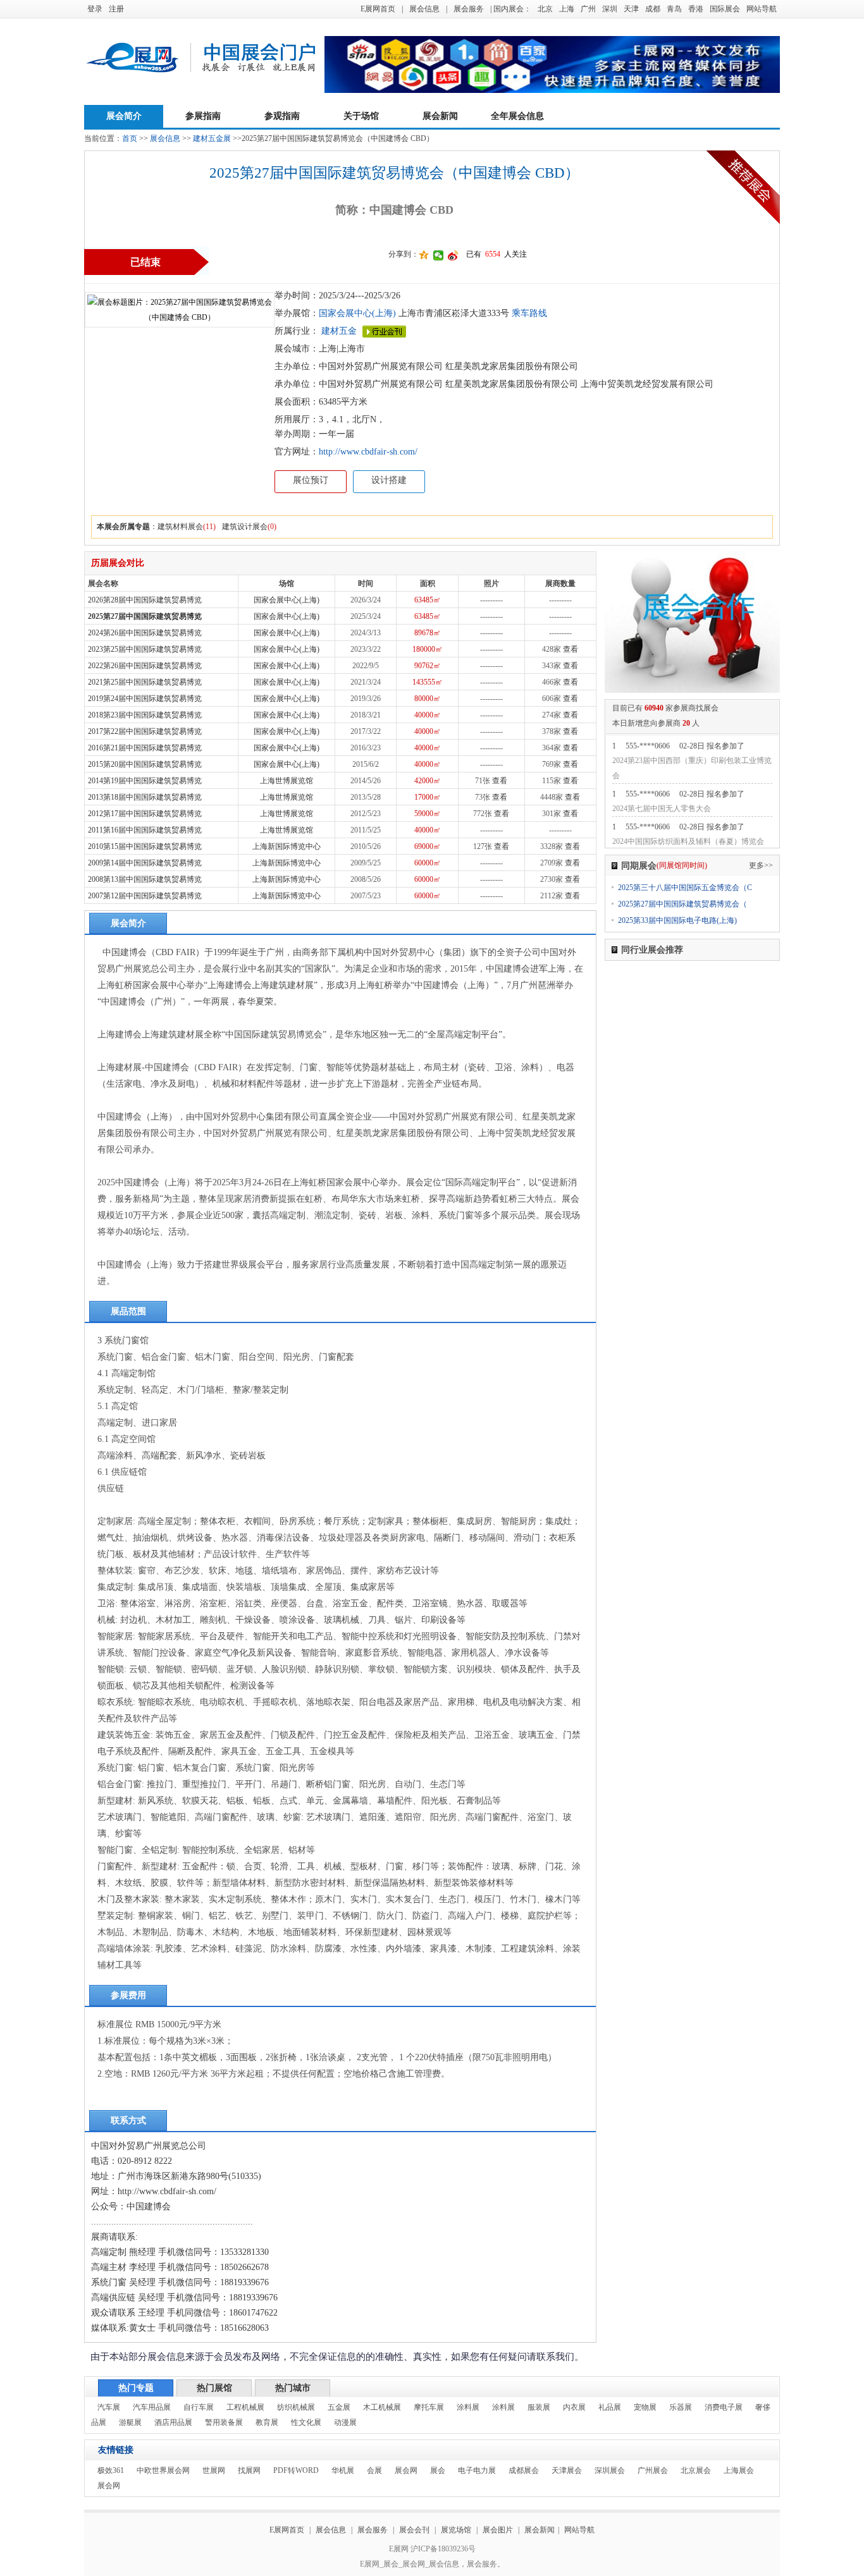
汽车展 (109, 2407)
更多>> (761, 865)
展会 (438, 2470)
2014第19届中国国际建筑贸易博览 (145, 781)
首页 (130, 138)
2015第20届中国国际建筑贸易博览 (145, 764)
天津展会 (567, 2470)
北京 (545, 9)
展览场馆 (456, 2530)
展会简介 (124, 116)
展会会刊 (414, 2530)
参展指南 (203, 116)
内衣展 (574, 2407)
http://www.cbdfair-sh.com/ (368, 452)
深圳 (610, 9)
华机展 (343, 2470)
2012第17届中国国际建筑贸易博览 (145, 814)
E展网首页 (378, 9)
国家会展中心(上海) (357, 313)
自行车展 (199, 2407)
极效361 (111, 2470)
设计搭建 (389, 480)
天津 (631, 9)
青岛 (674, 9)
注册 (116, 9)
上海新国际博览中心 (287, 846)
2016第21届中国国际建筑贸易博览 (145, 748)
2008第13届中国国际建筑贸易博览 (145, 879)
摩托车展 (429, 2407)
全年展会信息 (517, 116)
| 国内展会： (511, 9)
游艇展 (130, 2422)
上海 (567, 9)
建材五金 (339, 331)
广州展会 (653, 2470)
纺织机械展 (296, 2407)
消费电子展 (724, 2407)
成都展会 (524, 2470)
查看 (571, 649)
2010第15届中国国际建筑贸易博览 (145, 846)
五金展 (339, 2407)
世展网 (214, 2470)
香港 (696, 9)
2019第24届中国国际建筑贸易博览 (145, 699)
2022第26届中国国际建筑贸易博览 (145, 666)
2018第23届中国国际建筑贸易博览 (145, 715)
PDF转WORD (296, 2470)
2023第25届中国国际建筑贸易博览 (145, 649)
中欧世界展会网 (163, 2470)
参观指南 (282, 116)
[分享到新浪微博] (453, 255)
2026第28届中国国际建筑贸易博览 (145, 600)
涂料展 (468, 2407)
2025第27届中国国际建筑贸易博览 (145, 616)
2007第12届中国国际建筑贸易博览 (145, 896)
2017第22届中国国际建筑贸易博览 (145, 731)
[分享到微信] (439, 255)
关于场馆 (361, 116)
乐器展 (681, 2407)
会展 (374, 2470)
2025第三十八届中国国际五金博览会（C (685, 888)
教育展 (267, 2422)
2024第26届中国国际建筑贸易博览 (145, 633)
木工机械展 (382, 2407)
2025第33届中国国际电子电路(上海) (677, 920)
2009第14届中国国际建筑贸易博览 (145, 863)
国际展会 (725, 9)
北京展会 (696, 2470)
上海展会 (739, 2470)
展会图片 (499, 2530)
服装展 (539, 2407)
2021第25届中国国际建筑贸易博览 (145, 682)
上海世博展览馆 (287, 781)
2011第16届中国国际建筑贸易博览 (145, 830)
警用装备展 (224, 2422)
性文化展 (306, 2422)
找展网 (249, 2470)
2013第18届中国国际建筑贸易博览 (145, 797)
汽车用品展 (152, 2407)
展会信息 (424, 9)
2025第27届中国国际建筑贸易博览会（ (682, 904)
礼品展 (610, 2407)
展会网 (406, 2470)
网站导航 (762, 9)
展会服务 (469, 9)
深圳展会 (610, 2470)
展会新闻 (440, 116)
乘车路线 (528, 313)
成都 (653, 9)
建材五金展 (212, 138)
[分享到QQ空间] (424, 255)
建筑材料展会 (180, 527)
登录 (95, 9)
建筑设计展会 (245, 527)
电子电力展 (477, 2470)
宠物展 (645, 2407)
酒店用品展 (173, 2422)
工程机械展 (245, 2407)
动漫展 (345, 2422)
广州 (588, 9)
